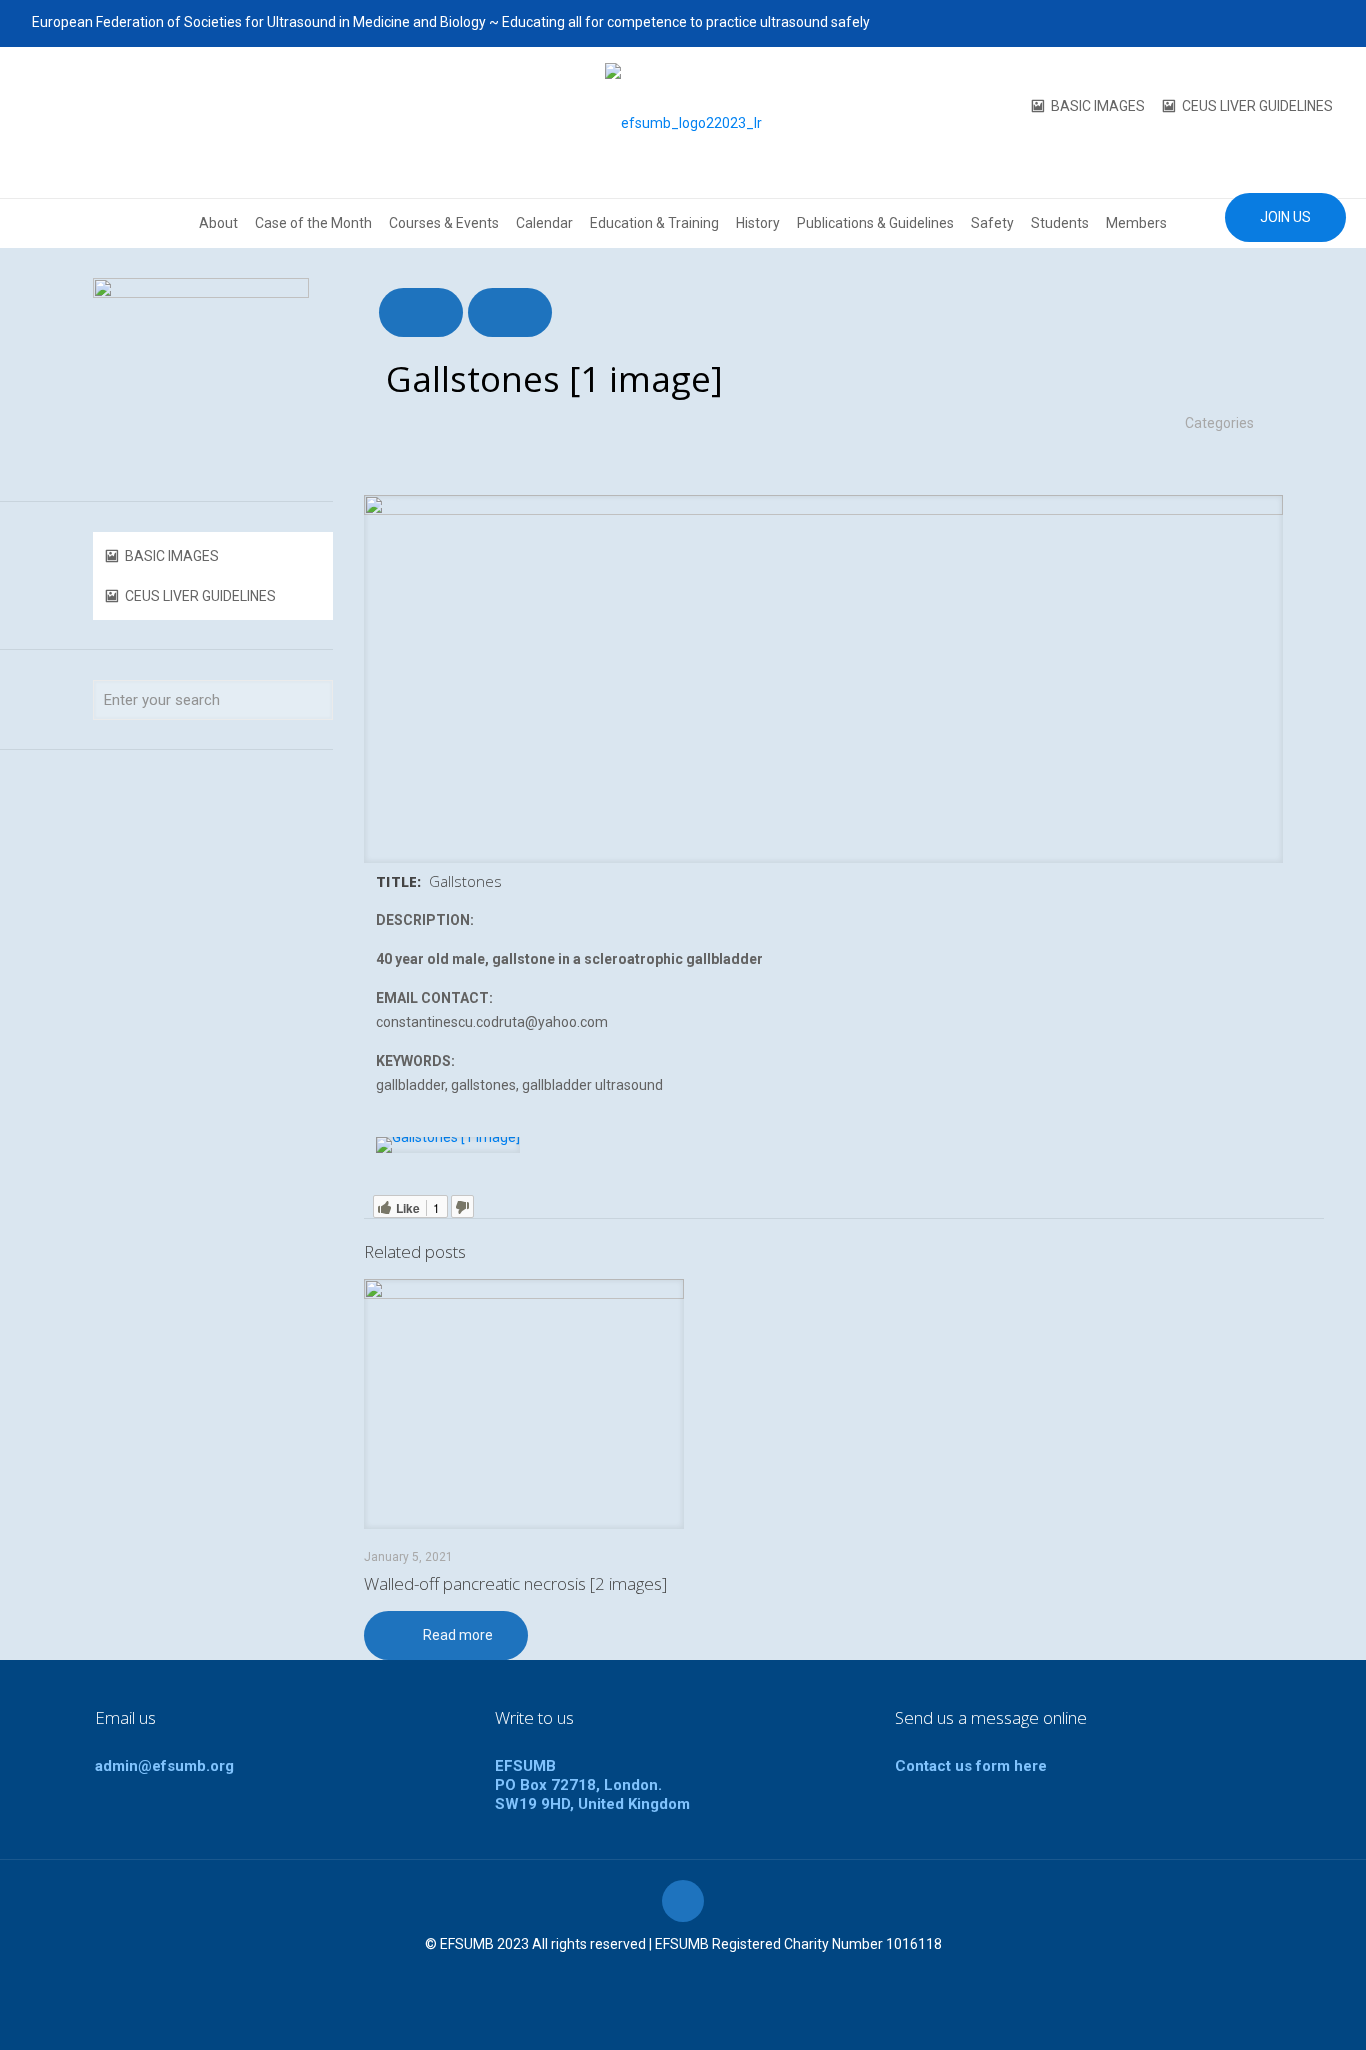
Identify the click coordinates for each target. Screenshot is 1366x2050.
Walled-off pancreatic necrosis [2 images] (515, 1583)
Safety (992, 223)
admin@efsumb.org (164, 1766)
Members (1136, 223)
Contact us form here (971, 1766)
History (758, 223)
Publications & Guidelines (875, 223)
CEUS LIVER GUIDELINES (1257, 106)
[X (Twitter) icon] (1247, 23)
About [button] (218, 223)
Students (1060, 223)
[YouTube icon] (1272, 23)
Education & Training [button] (654, 223)
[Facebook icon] (1222, 23)
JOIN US (1285, 217)
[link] (448, 1145)
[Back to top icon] (683, 1901)
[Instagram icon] (1322, 23)
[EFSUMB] (683, 122)
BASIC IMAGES (1098, 106)
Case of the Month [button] (313, 223)
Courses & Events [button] (444, 223)
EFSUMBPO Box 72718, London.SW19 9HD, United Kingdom (592, 1785)
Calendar (544, 223)
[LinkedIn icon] (1297, 23)
